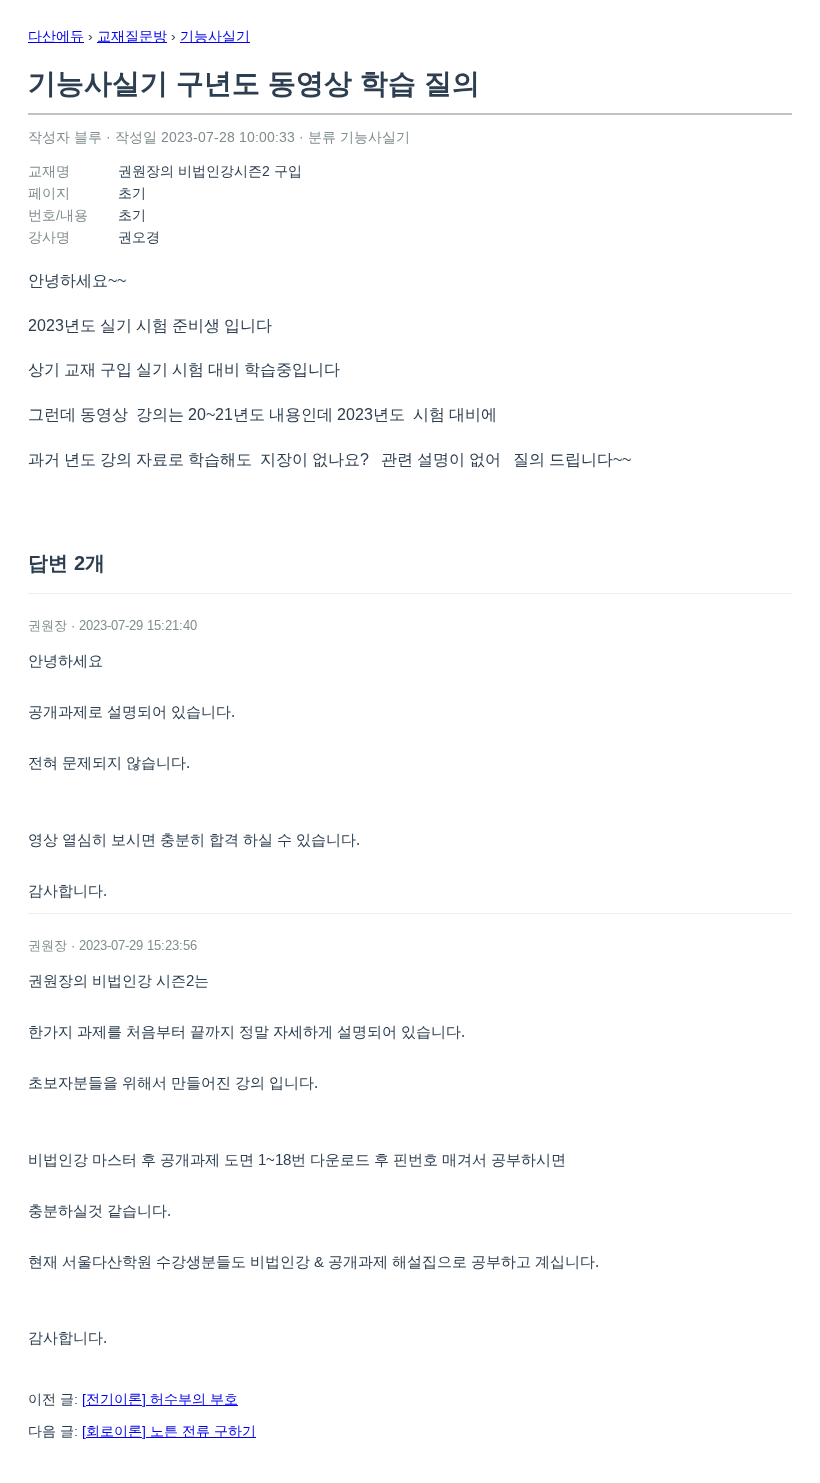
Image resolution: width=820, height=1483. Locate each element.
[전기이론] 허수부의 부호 (160, 1399)
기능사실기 (215, 36)
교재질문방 (132, 36)
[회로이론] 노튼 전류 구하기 (169, 1431)
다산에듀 (56, 36)
